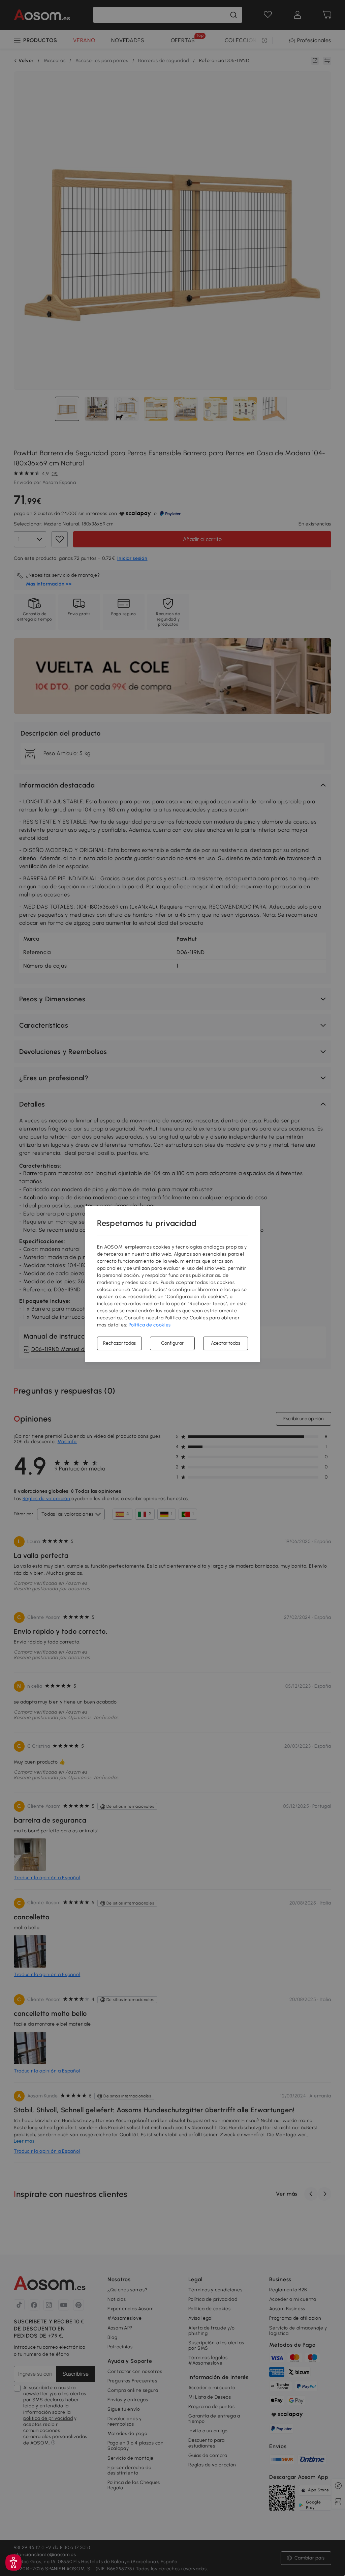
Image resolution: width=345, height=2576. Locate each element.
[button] (13, 2563)
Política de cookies (150, 1325)
